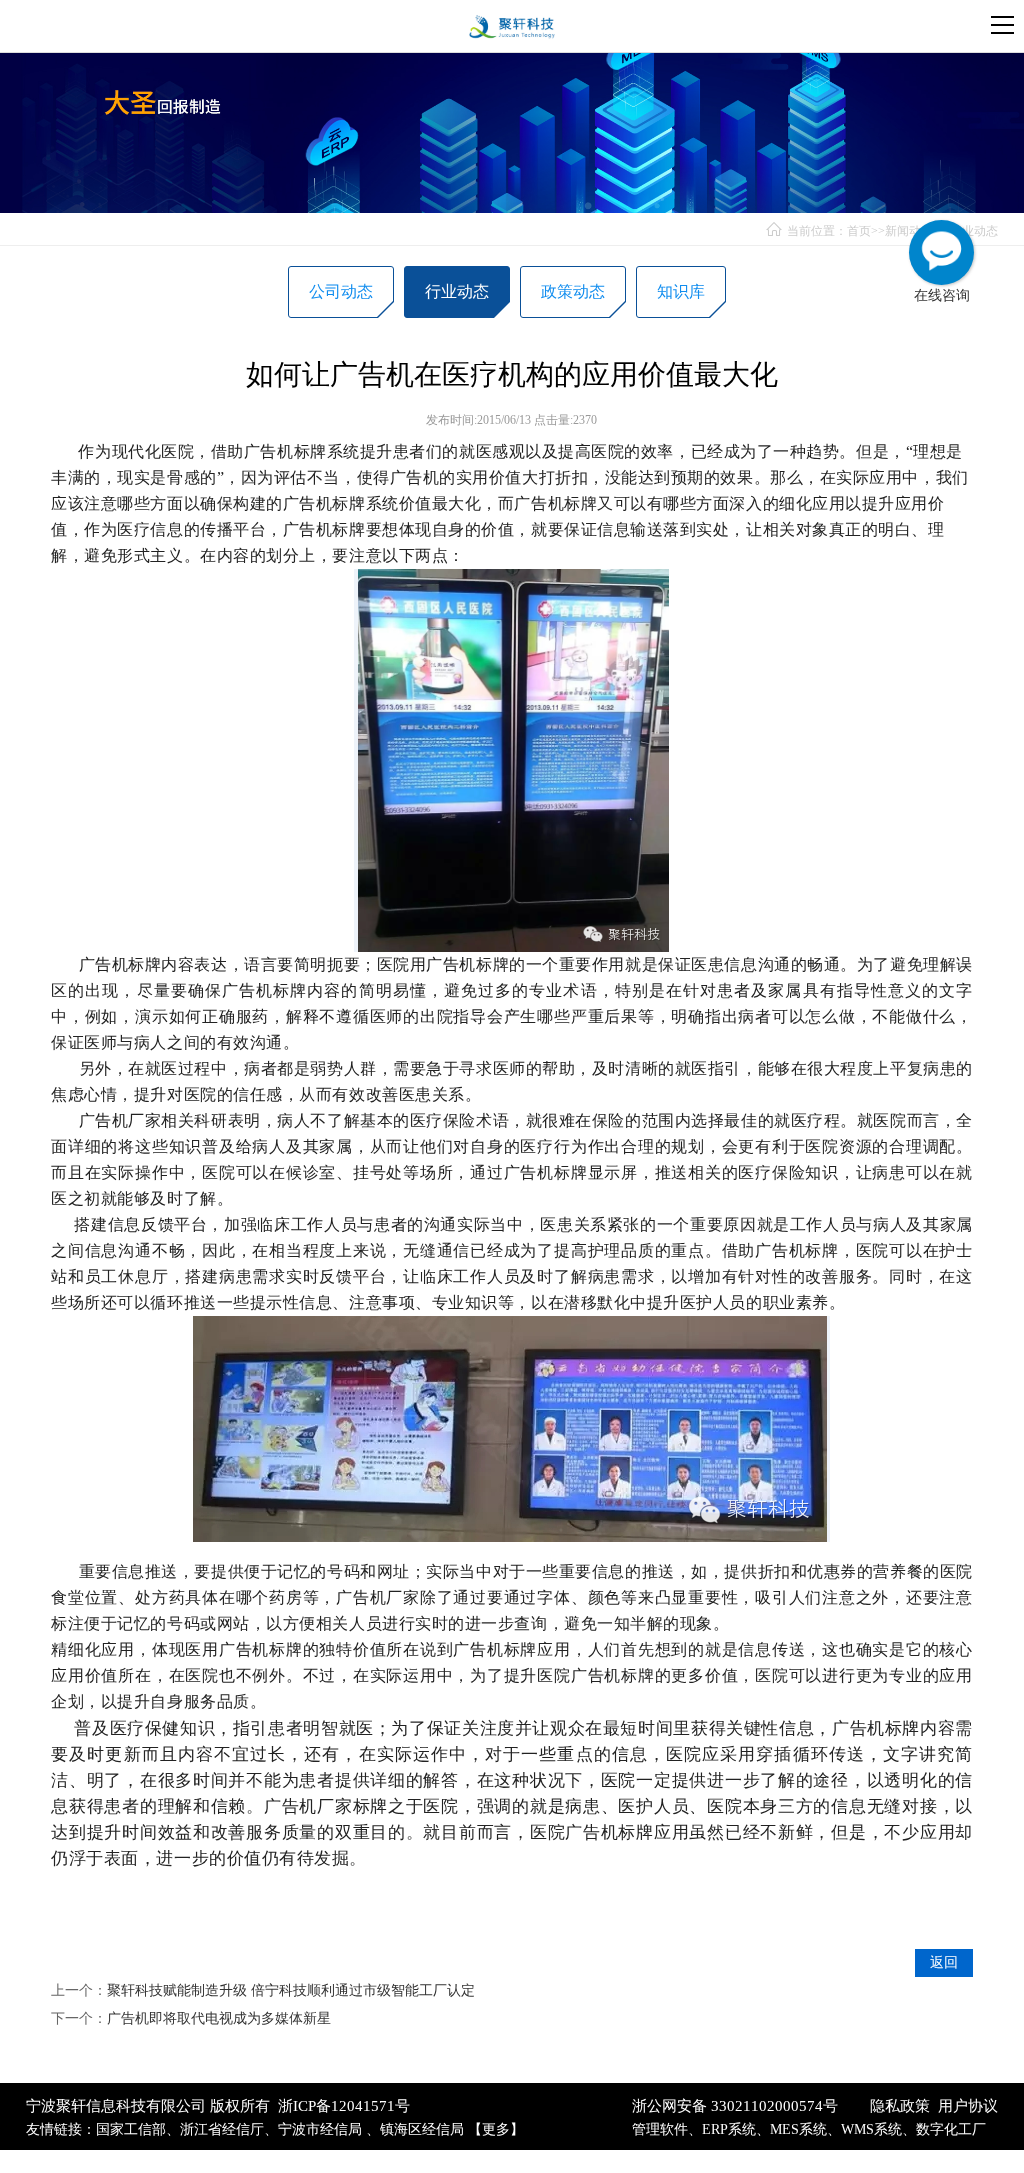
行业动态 (974, 231)
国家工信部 (131, 2129)
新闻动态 (909, 231)
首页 (859, 231)
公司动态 (341, 291)
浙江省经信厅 (222, 2129)
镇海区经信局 (422, 2129)
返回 (944, 1962)
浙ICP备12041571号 (344, 2106)
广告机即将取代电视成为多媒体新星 (219, 2018)
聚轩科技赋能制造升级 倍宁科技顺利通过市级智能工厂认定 (291, 1990)
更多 (496, 2129)
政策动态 (573, 291)
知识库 (681, 291)
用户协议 (968, 2106)
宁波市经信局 (322, 2129)
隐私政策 (900, 2106)
